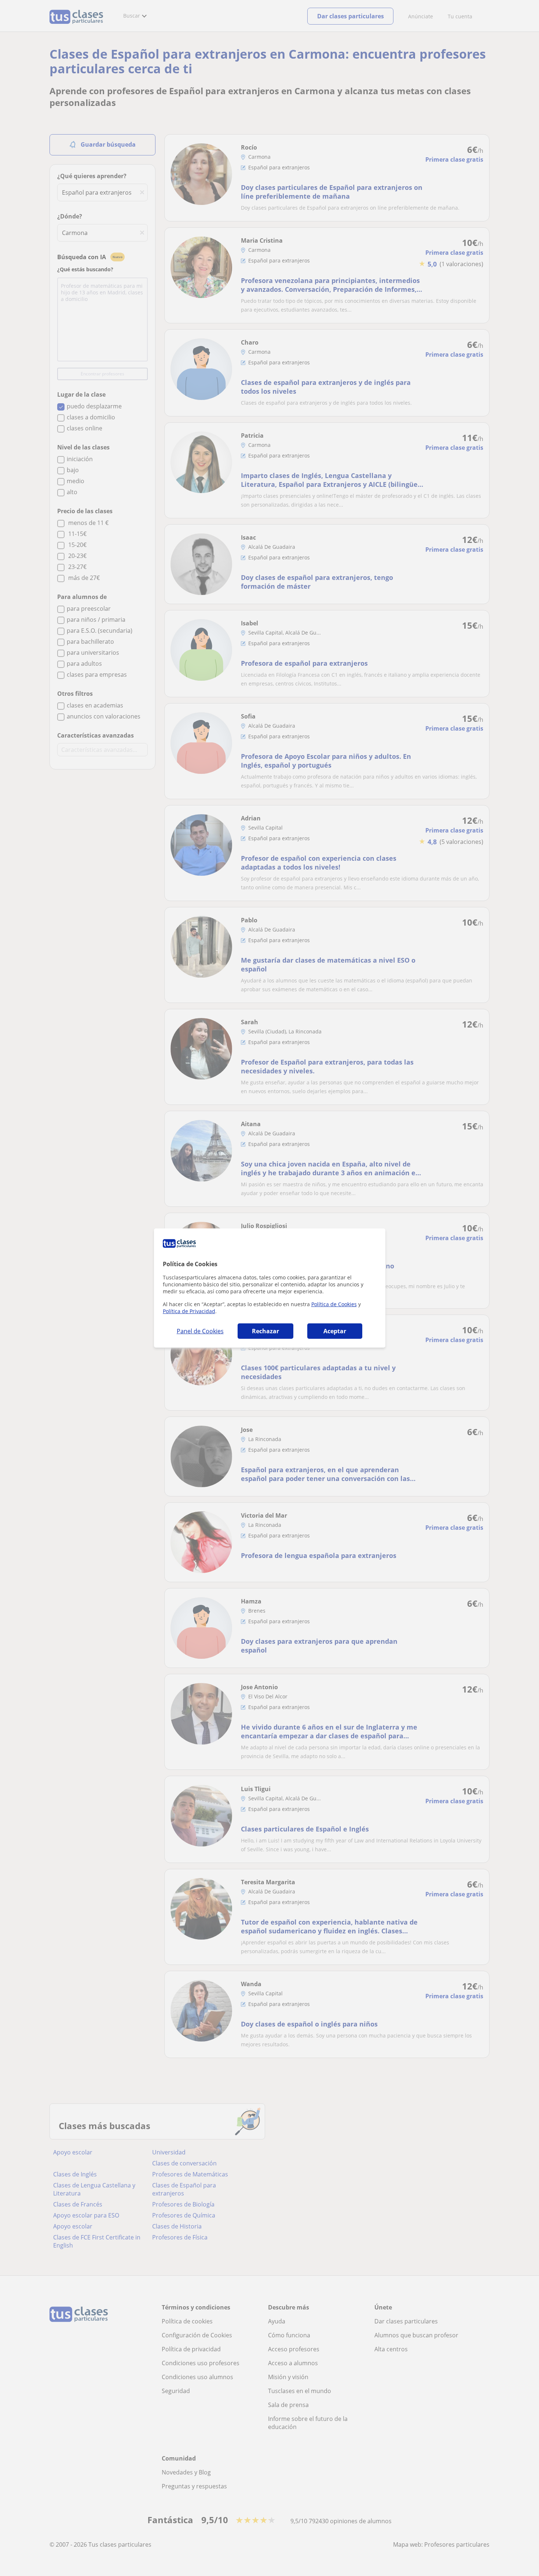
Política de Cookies (334, 1304)
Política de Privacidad (189, 1311)
